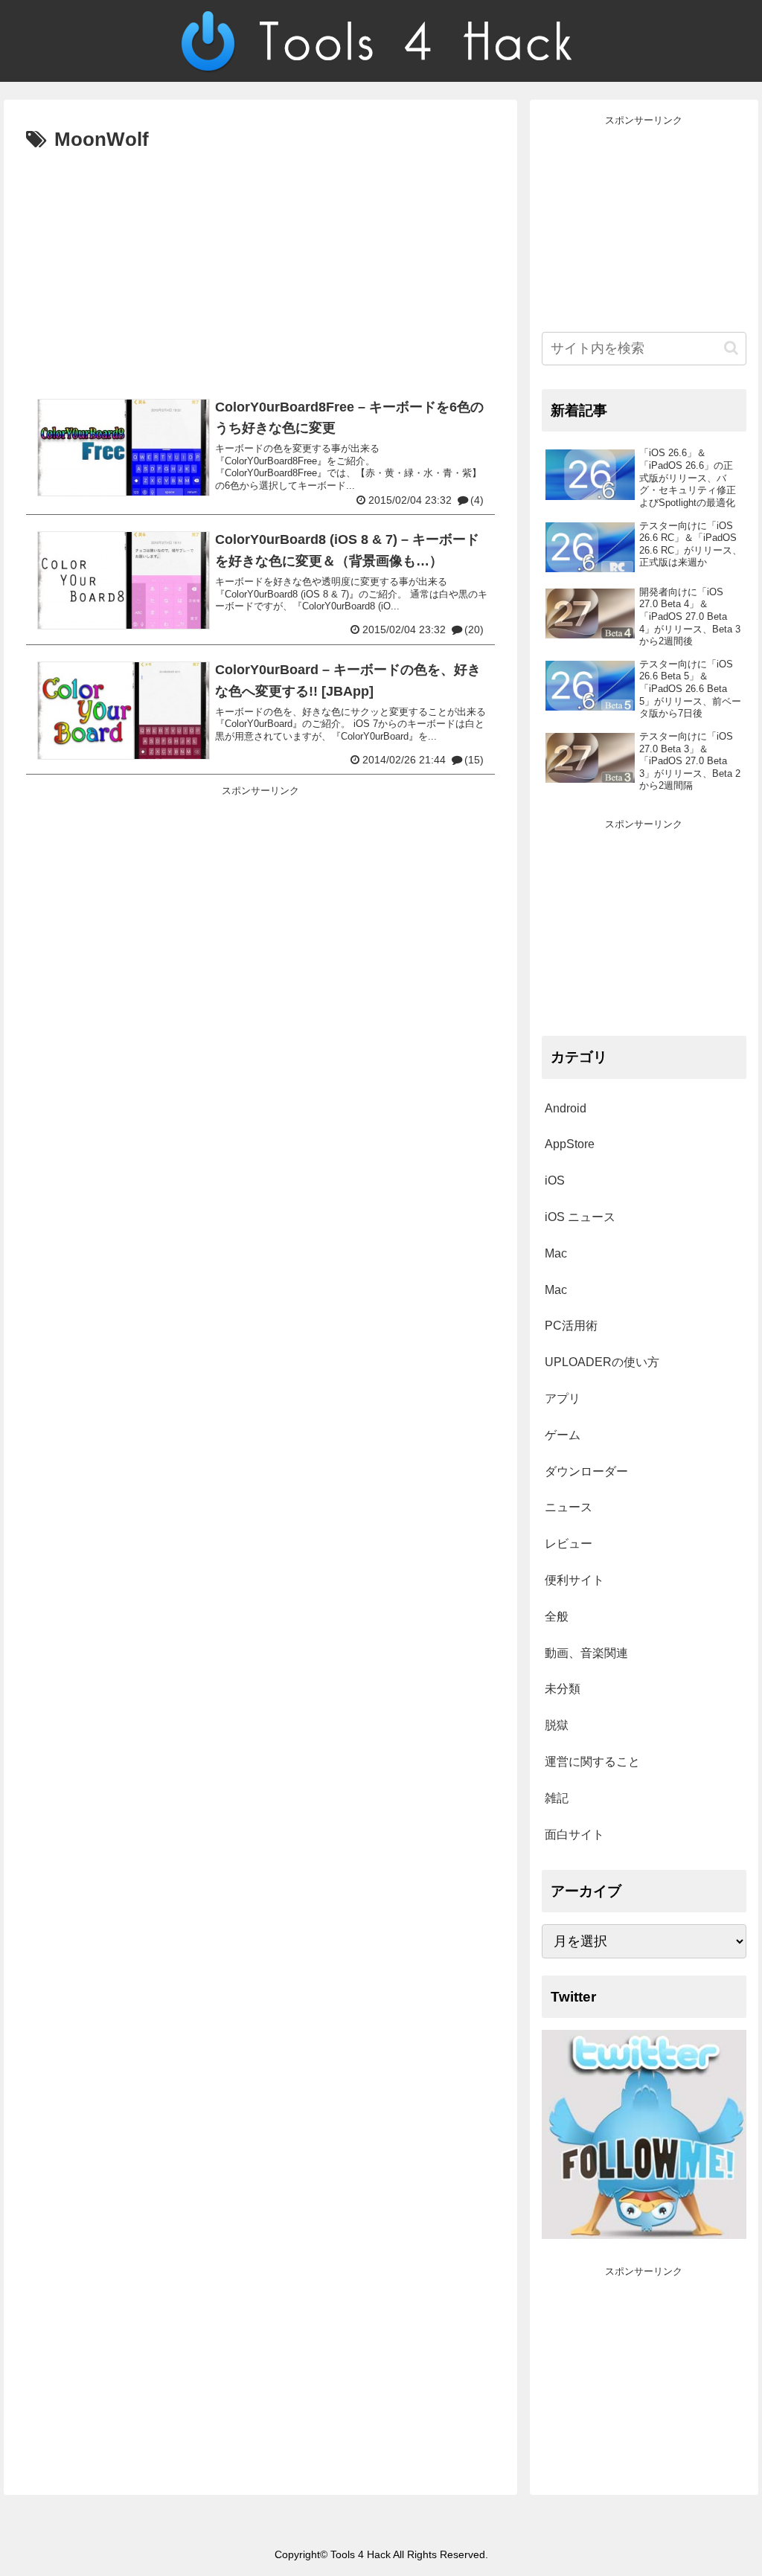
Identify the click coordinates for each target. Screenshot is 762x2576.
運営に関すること (592, 1762)
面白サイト (574, 1835)
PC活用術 (571, 1326)
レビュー (569, 1544)
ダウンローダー (586, 1471)
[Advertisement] (260, 269)
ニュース (569, 1507)
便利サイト (574, 1580)
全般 (557, 1617)
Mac (556, 1253)
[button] (731, 348)
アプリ (563, 1398)
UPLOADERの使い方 (602, 1362)
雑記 (557, 1798)
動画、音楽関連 (586, 1653)
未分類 (563, 1689)
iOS (555, 1180)
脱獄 (557, 1725)
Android (566, 1108)
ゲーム (563, 1435)
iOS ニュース (580, 1217)
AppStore (570, 1144)
